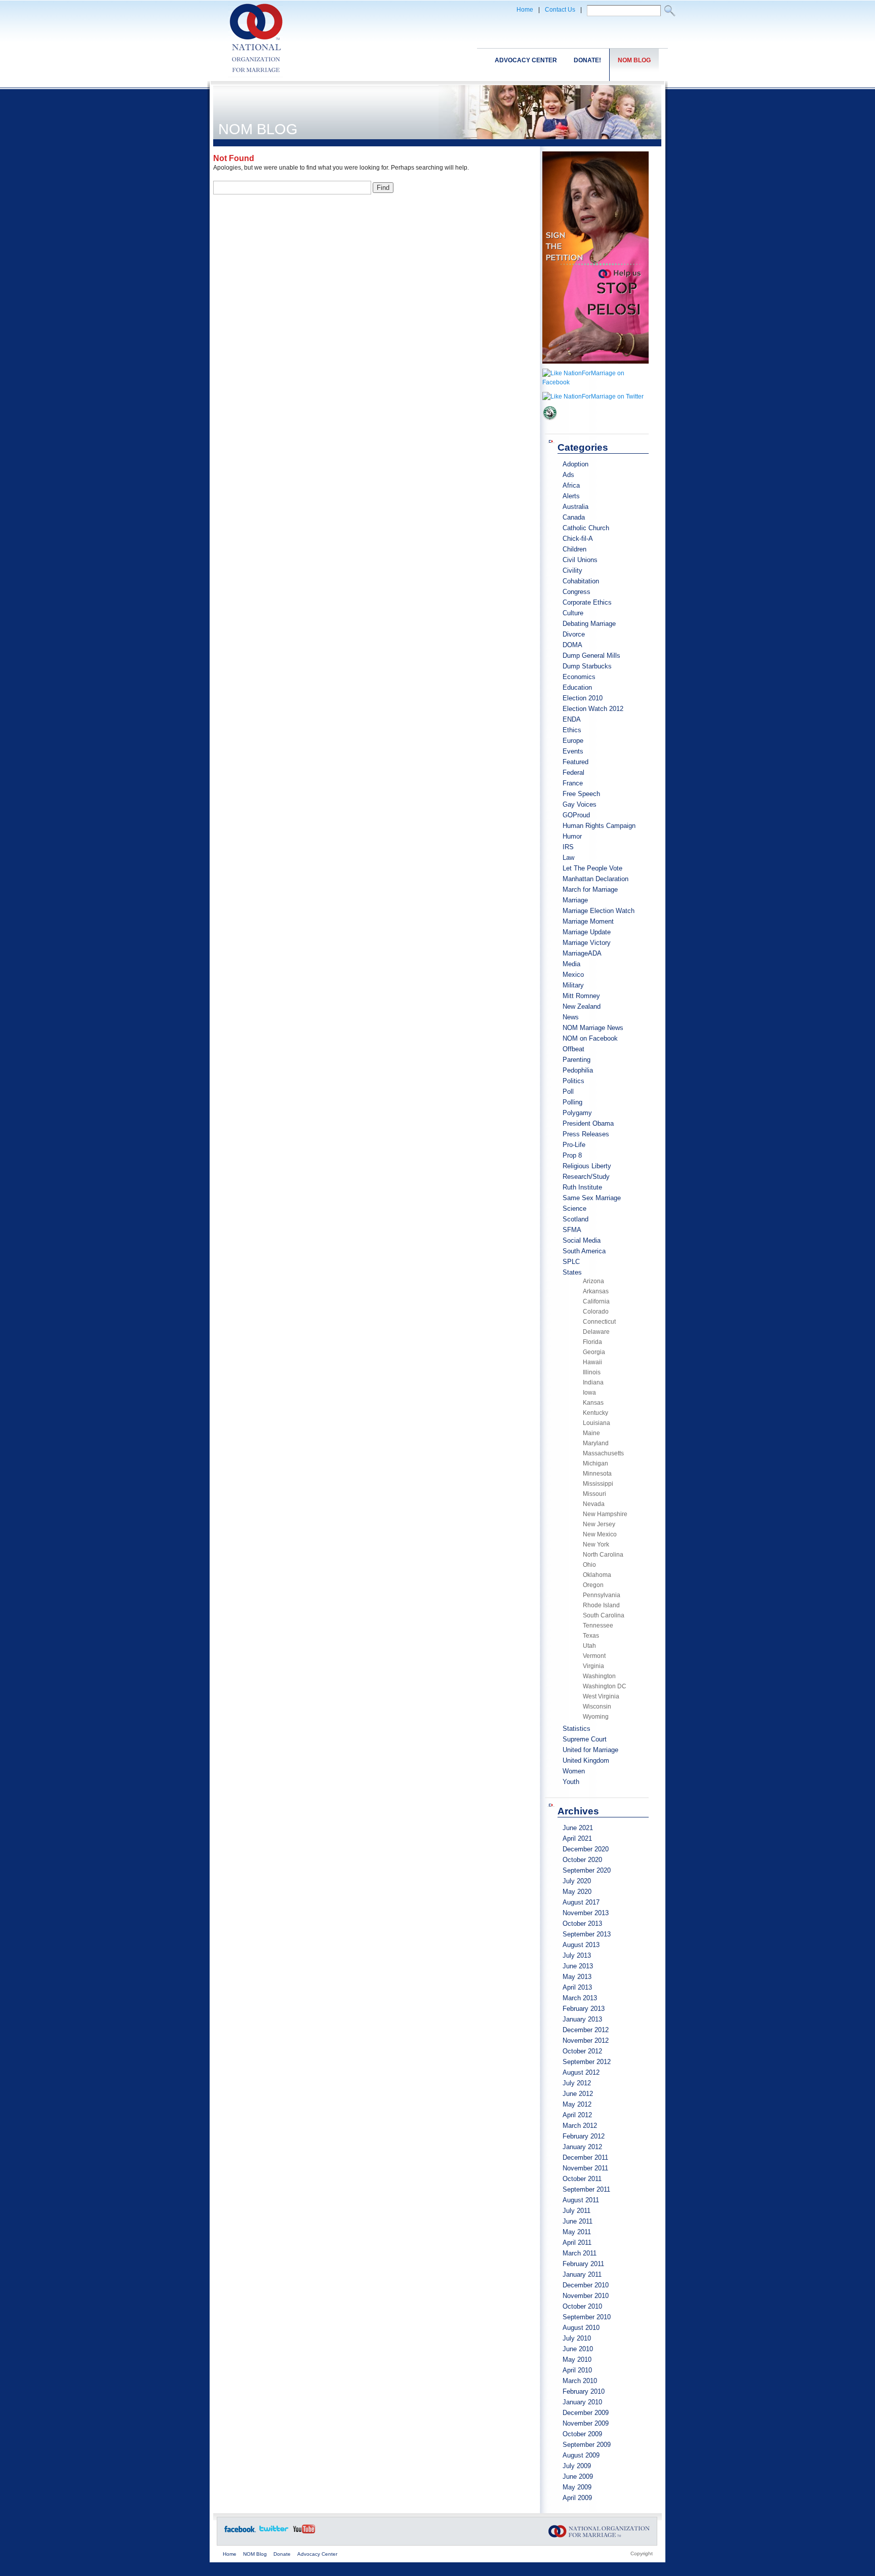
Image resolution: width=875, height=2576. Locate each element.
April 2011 (577, 2243)
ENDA (572, 719)
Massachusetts (603, 1453)
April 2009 (577, 2498)
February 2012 (584, 2136)
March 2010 (580, 2381)
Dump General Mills (591, 656)
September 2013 (587, 1934)
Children (574, 549)
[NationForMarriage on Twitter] (593, 397)
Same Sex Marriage (592, 1198)
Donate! (587, 60)
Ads (568, 475)
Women (574, 1771)
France (573, 783)
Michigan (595, 1463)
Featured (575, 762)
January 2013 (582, 2019)
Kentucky (595, 1413)
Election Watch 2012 (593, 709)
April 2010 (577, 2370)
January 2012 (582, 2147)
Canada (574, 517)
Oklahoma (597, 1575)
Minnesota (597, 1474)
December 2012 (586, 2030)
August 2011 (581, 2200)
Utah (589, 1646)
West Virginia (601, 1696)
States (572, 1272)
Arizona (593, 1281)
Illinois (592, 1372)
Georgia (594, 1352)
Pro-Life (574, 1145)
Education (577, 687)
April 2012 (577, 2115)
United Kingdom (586, 1760)
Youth (571, 1782)
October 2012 (582, 2051)
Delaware (596, 1332)
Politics (573, 1081)
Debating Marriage (589, 624)
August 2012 (581, 2072)
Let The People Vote (592, 868)
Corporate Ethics (587, 602)
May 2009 (577, 2487)
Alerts (571, 496)
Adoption (575, 464)
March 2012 (580, 2126)
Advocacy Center (526, 60)
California (596, 1301)
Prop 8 (572, 1155)
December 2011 (585, 2157)
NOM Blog (634, 60)
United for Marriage (590, 1750)
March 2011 (580, 2253)
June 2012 (578, 2094)
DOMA (572, 645)
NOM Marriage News (593, 1028)
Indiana (593, 1382)
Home (525, 10)
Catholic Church (586, 528)
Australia (575, 507)
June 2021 (578, 1828)
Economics (579, 677)
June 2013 (578, 1966)
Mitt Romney (581, 996)
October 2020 (582, 1860)
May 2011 (577, 2232)
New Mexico (600, 1534)
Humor (572, 836)
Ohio (589, 1565)
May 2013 (577, 1977)
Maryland (596, 1443)
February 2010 (584, 2391)
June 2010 (578, 2349)
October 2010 (582, 2306)
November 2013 (586, 1913)
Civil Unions (580, 560)
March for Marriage (590, 889)
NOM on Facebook (590, 1038)
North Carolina (603, 1555)
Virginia (593, 1666)
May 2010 (577, 2360)
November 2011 (585, 2168)
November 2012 (586, 2040)
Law (568, 858)
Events (573, 751)
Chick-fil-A (578, 539)
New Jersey (599, 1524)
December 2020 (586, 1849)
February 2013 (584, 2009)
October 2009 (582, 2434)
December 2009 (586, 2413)
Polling (572, 1102)
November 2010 (586, 2296)
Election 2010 (583, 698)
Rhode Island (601, 1605)
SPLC (571, 1262)
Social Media (582, 1240)
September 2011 (586, 2189)
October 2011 (582, 2179)
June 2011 (578, 2221)
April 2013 (577, 1987)
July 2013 (577, 1955)
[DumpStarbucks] (550, 424)
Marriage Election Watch (599, 911)
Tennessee (598, 1626)
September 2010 (587, 2317)
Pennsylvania (602, 1595)
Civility (572, 570)
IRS (568, 847)
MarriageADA (582, 953)
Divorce (574, 634)
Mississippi (598, 1484)
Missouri (594, 1494)
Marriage (575, 900)
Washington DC (605, 1686)
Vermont (594, 1656)
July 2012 (577, 2083)
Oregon (593, 1585)
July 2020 (577, 1881)
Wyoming (596, 1717)
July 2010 (577, 2338)
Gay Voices (580, 804)
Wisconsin (597, 1707)
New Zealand (582, 1006)
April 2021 (577, 1838)
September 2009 (587, 2445)
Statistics (576, 1729)
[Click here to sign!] (595, 367)
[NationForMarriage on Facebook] (595, 382)
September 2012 (587, 2062)
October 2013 (582, 1924)
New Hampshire (605, 1514)
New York (596, 1544)
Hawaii (592, 1362)
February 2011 (583, 2264)
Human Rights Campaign (599, 826)
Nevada (594, 1504)
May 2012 (577, 2104)
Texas (591, 1636)
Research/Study (586, 1177)
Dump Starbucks (587, 666)
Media (571, 964)
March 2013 (580, 1998)
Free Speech (581, 794)
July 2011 (576, 2211)
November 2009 (586, 2423)
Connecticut (599, 1322)
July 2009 (577, 2466)
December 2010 (586, 2285)
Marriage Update (587, 932)
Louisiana (596, 1423)
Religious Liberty (587, 1166)
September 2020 (587, 1870)
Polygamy (577, 1113)
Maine (591, 1433)
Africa (571, 485)
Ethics (572, 730)
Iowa (589, 1393)
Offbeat (573, 1049)
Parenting (576, 1060)
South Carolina (604, 1615)
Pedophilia (578, 1070)
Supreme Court (585, 1739)
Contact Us (560, 10)
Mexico (573, 975)
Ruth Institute (582, 1187)
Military (573, 985)
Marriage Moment (588, 921)
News (571, 1017)
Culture (573, 613)
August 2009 (581, 2455)
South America (584, 1251)
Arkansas (596, 1291)
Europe (573, 741)
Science (574, 1208)
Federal (573, 772)
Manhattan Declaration (595, 879)
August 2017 (581, 1902)
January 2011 (582, 2274)
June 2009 (578, 2476)
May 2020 (577, 1892)
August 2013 (581, 1945)
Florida (592, 1342)
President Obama (588, 1123)
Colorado (596, 1312)
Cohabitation (581, 581)
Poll (568, 1092)
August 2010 (581, 2328)
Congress (576, 592)
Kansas (593, 1403)
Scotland (575, 1219)
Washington (599, 1676)
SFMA (572, 1230)
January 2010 (582, 2402)
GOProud (576, 815)
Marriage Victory (587, 943)
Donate (282, 2554)
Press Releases (586, 1134)
